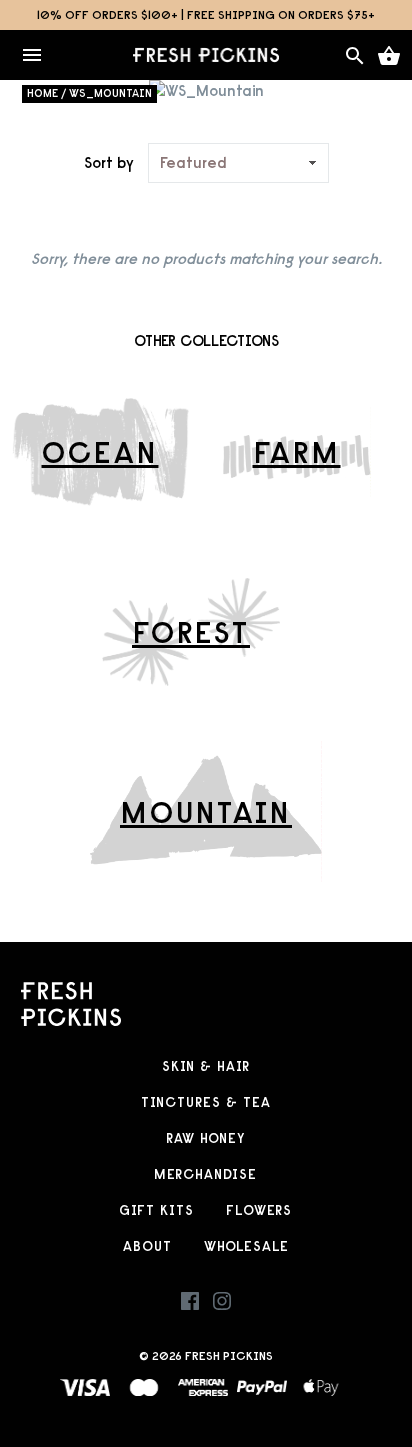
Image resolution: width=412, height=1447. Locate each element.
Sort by (109, 162)
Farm (297, 452)
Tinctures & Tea (206, 1102)
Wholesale (246, 1246)
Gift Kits (156, 1210)
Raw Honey (205, 1138)
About (147, 1246)
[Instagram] (222, 1305)
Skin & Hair (206, 1066)
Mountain (206, 812)
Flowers (259, 1210)
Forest (191, 632)
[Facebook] (190, 1305)
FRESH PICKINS (229, 1355)
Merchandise (205, 1174)
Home (42, 93)
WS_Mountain (110, 93)
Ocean (100, 452)
